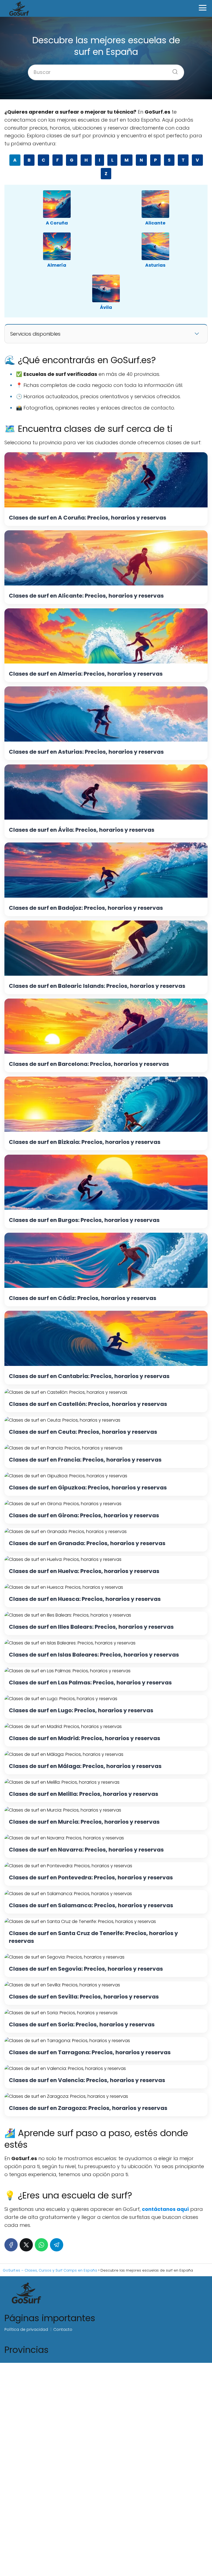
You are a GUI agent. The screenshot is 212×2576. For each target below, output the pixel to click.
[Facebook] (11, 2245)
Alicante (155, 223)
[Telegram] (57, 2245)
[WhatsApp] (41, 2245)
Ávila (106, 307)
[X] (26, 2245)
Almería (57, 265)
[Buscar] (173, 70)
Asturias (155, 265)
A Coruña (57, 223)
